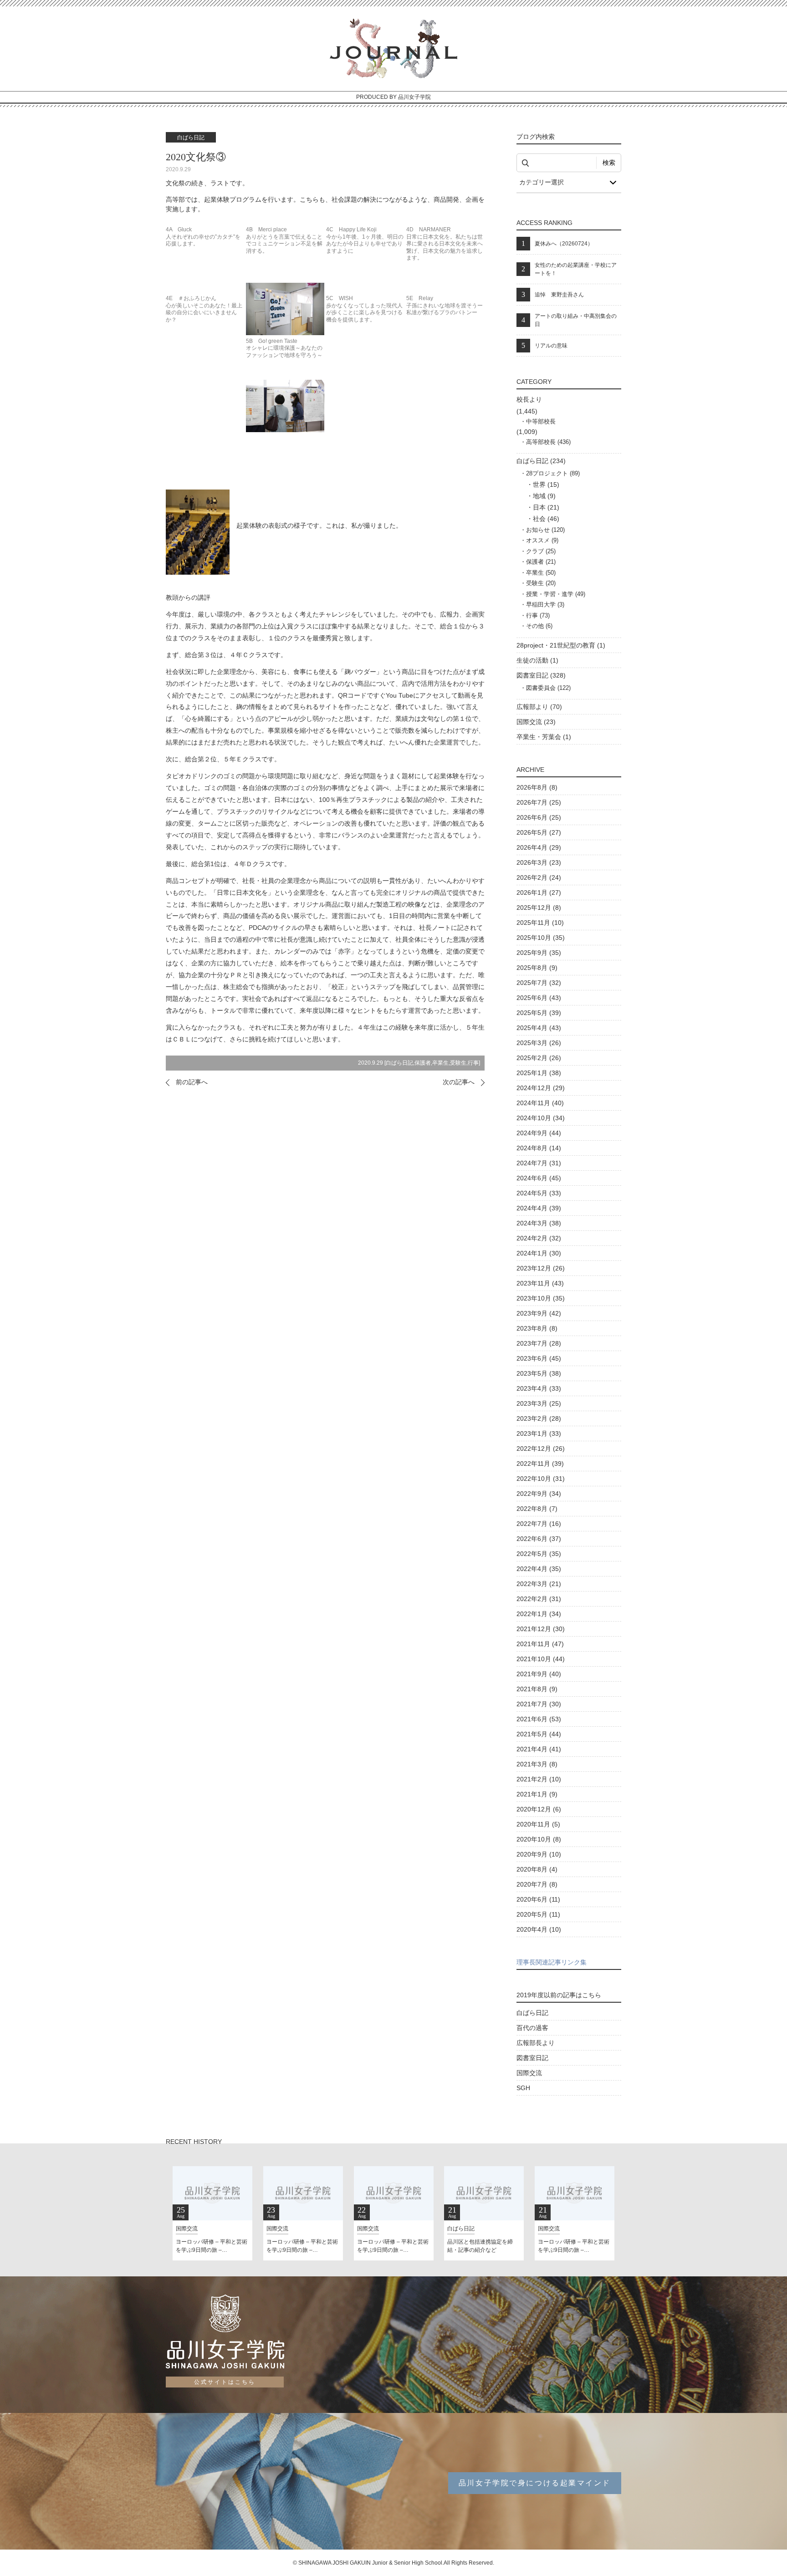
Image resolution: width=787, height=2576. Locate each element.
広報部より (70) (539, 707)
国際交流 (529, 2073)
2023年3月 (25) (539, 1403)
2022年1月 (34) (539, 1614)
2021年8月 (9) (537, 1689)
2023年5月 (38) (539, 1373)
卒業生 (440, 1063)
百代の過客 (532, 2028)
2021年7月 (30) (539, 1704)
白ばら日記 (399, 1063)
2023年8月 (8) (537, 1328)
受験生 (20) (541, 583)
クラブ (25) (541, 551)
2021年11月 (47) (540, 1644)
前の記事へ (192, 1082)
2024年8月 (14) (539, 1148)
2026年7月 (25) (539, 802)
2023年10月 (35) (541, 1298)
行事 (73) (538, 615)
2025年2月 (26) (539, 1058)
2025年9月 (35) (539, 953)
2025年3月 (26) (539, 1043)
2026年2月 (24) (539, 877)
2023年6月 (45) (539, 1358)
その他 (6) (539, 626)
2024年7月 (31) (539, 1163)
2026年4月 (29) (539, 847)
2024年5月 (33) (539, 1193)
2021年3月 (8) (537, 1764)
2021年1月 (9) (537, 1794)
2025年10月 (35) (541, 938)
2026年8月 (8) (537, 787)
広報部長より (536, 2043)
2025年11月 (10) (540, 923)
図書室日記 (532, 2058)
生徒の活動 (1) (537, 660)
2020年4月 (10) (539, 1929)
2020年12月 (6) (539, 1809)
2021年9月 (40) (539, 1674)
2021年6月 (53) (539, 1719)
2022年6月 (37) (539, 1539)
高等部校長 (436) (548, 442)
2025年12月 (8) (539, 908)
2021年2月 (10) (539, 1779)
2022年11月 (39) (540, 1464)
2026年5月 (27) (539, 832)
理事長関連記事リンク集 (552, 1962)
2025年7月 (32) (539, 983)
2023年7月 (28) (539, 1343)
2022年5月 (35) (539, 1554)
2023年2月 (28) (539, 1418)
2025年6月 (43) (539, 998)
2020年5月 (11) (538, 1914)
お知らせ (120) (545, 530)
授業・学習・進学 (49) (556, 594)
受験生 (458, 1063)
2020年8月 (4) (537, 1869)
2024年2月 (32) (539, 1238)
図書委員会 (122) (548, 688)
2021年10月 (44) (541, 1659)
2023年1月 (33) (539, 1433)
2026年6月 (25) (539, 817)
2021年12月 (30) (541, 1629)
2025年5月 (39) (539, 1013)
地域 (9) (544, 496)
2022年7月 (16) (539, 1524)
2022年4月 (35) (539, 1569)
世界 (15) (546, 485)
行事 (473, 1063)
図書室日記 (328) (541, 675)
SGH (523, 2088)
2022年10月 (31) (541, 1479)
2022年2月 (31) (539, 1599)
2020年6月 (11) (538, 1899)
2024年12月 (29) (541, 1088)
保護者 (423, 1063)
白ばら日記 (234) (541, 461)
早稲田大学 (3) (545, 604)
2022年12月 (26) (541, 1449)
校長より (529, 399)
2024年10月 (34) (541, 1118)
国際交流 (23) (536, 722)
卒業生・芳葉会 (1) (544, 737)
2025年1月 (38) (539, 1073)
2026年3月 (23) (539, 862)
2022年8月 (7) (537, 1509)
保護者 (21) (541, 562)
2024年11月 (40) (540, 1103)
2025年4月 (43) (539, 1028)
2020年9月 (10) (539, 1854)
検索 (609, 163)
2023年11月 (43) (540, 1283)
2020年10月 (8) (539, 1839)
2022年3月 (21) (539, 1584)
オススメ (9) (542, 540)
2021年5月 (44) (539, 1734)
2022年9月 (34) (539, 1494)
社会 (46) (546, 519)
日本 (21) (546, 507)
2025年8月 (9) (537, 968)
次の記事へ (459, 1082)
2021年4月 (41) (539, 1749)
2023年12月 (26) (541, 1268)
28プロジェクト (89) (553, 473)
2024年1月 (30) (539, 1253)
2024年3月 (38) (539, 1223)
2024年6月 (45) (539, 1178)
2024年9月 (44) (539, 1133)
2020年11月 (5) (538, 1824)
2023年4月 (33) (539, 1388)
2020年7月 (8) (537, 1884)
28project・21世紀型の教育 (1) (561, 645)
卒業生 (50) (541, 573)
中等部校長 (541, 421)
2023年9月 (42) (539, 1313)
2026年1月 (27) (539, 893)
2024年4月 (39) (539, 1208)
